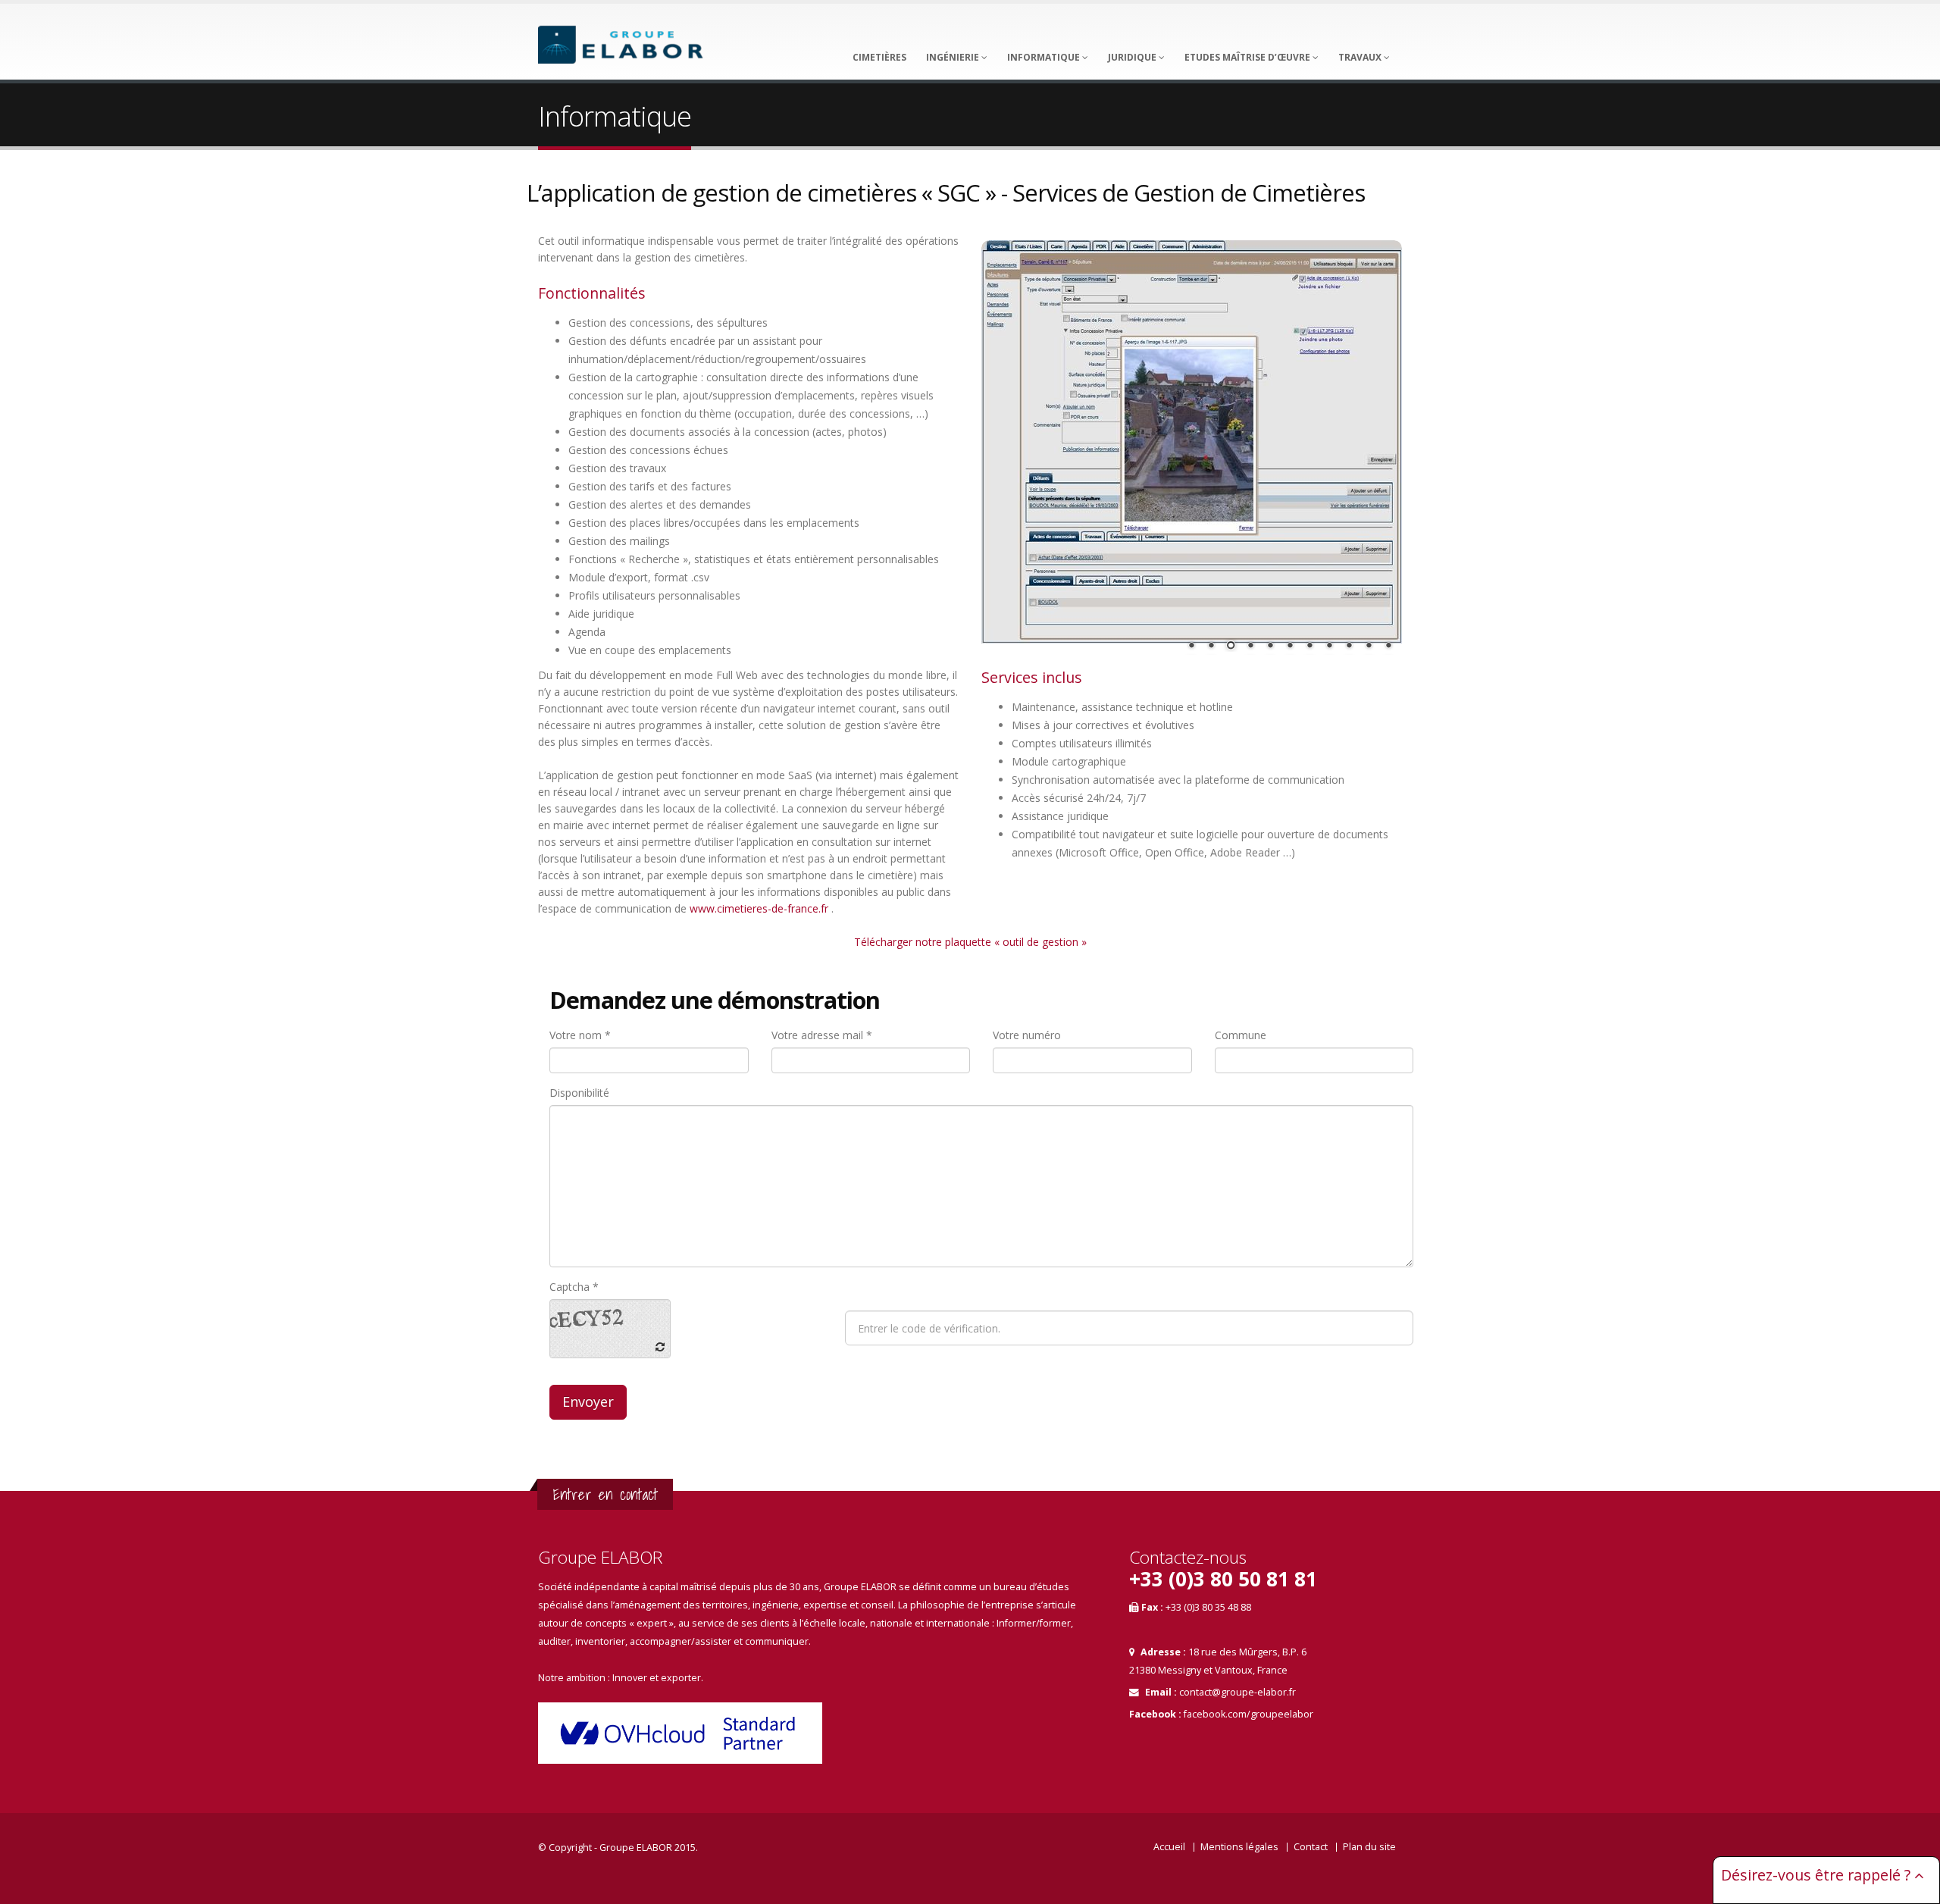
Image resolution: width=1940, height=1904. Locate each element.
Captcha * (574, 1287)
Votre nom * (580, 1035)
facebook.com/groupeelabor (1248, 1714)
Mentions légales (1239, 1847)
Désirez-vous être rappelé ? (1818, 1875)
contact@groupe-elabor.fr (1238, 1692)
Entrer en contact (605, 1494)
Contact (1311, 1847)
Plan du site (1369, 1847)
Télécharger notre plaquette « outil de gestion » (970, 942)
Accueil (1169, 1847)
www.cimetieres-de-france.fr (759, 908)
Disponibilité (579, 1093)
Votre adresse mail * (822, 1035)
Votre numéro (1027, 1035)
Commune (1241, 1035)
